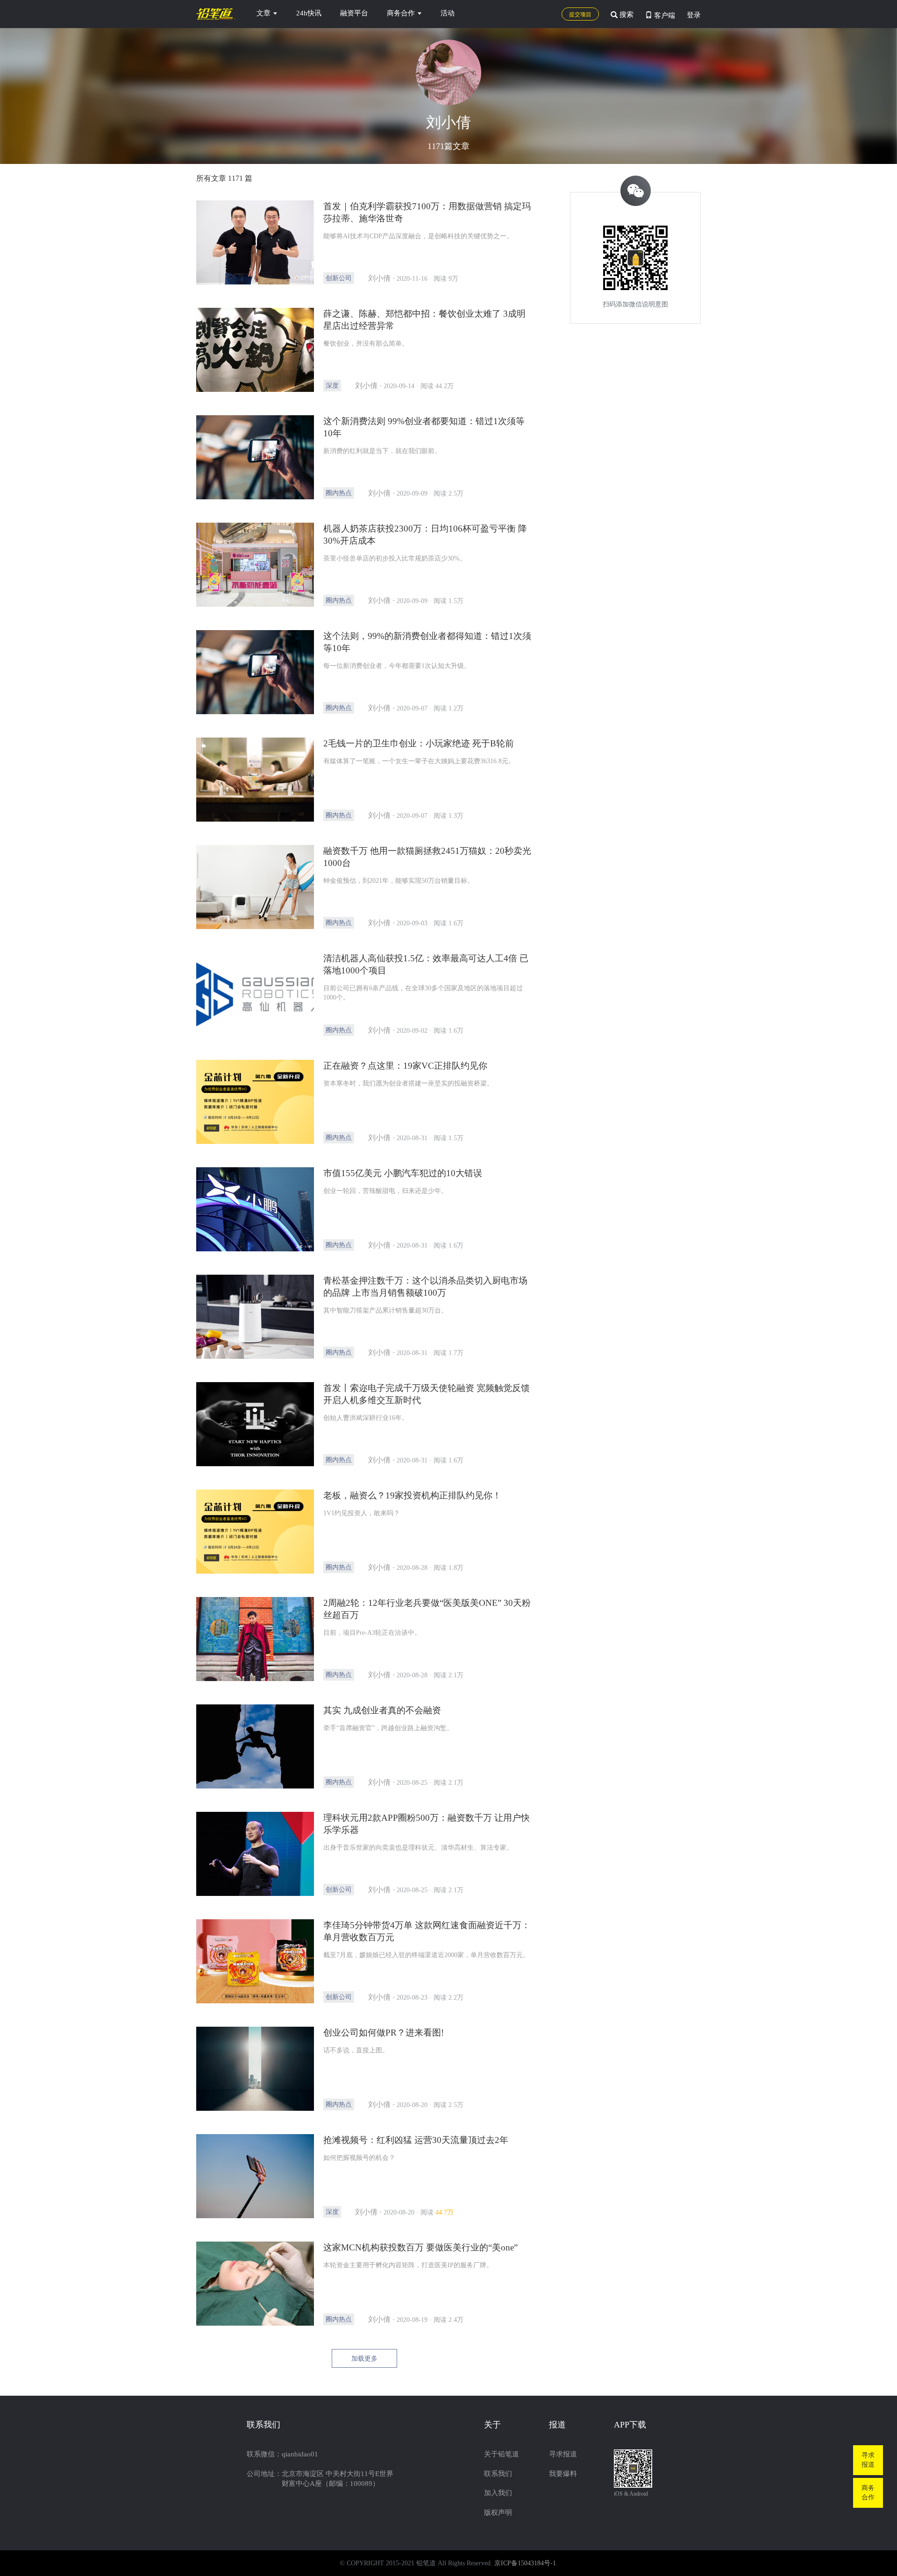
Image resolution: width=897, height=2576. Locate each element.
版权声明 (498, 2512)
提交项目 (580, 14)
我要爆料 (563, 2474)
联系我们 (498, 2474)
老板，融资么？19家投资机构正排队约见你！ (412, 1495)
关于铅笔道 (502, 2454)
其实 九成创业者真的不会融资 (382, 1710)
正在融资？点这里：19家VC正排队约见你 (405, 1066)
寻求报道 (563, 2454)
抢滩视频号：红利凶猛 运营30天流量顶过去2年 (416, 2140)
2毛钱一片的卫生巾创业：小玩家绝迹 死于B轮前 (419, 743)
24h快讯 (309, 13)
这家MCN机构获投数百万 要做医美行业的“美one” (420, 2247)
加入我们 (498, 2493)
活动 (448, 13)
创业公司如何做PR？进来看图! (384, 2033)
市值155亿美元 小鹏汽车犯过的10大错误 (403, 1173)
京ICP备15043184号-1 (525, 2563)
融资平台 (354, 13)
